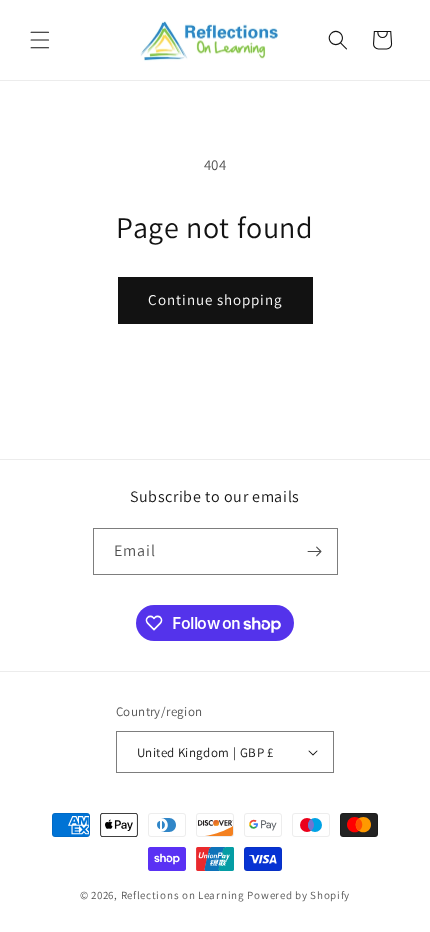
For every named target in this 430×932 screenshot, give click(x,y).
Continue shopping (215, 299)
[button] (40, 40)
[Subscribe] (315, 551)
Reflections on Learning (183, 895)
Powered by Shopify (298, 895)
